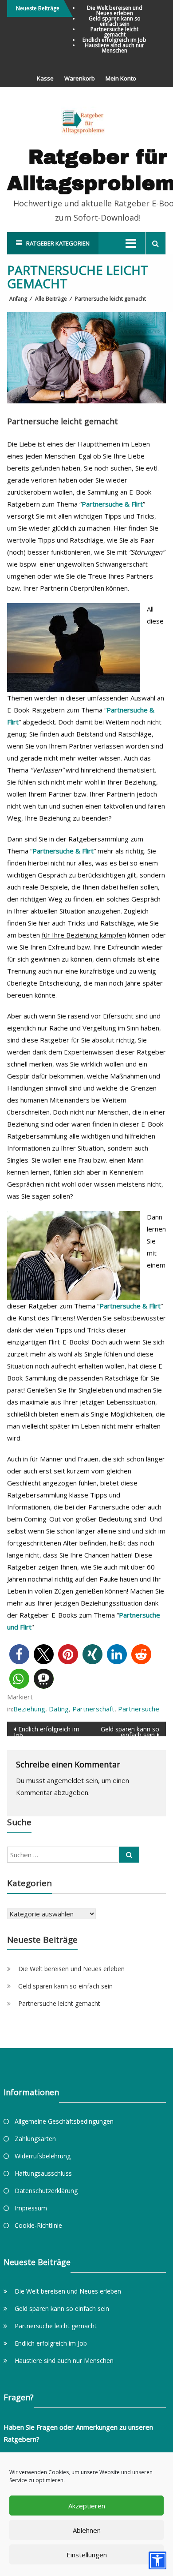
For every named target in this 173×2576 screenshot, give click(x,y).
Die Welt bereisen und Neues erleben (115, 10)
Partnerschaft (93, 1709)
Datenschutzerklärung (46, 2191)
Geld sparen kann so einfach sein (115, 21)
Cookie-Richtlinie (38, 2225)
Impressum (31, 2208)
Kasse (45, 78)
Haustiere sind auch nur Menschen (114, 48)
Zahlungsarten (35, 2139)
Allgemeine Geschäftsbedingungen (64, 2121)
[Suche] (129, 1855)
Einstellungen (87, 2555)
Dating (59, 1709)
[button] (19, 1654)
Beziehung (29, 1709)
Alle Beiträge (51, 299)
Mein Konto (121, 78)
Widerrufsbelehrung (43, 2156)
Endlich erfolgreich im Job (114, 40)
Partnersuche (139, 1709)
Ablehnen (87, 2530)
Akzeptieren (87, 2506)
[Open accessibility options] (157, 2560)
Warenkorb (80, 78)
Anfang (18, 299)
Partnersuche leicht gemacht (114, 32)
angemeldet (65, 1780)
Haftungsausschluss (43, 2173)
